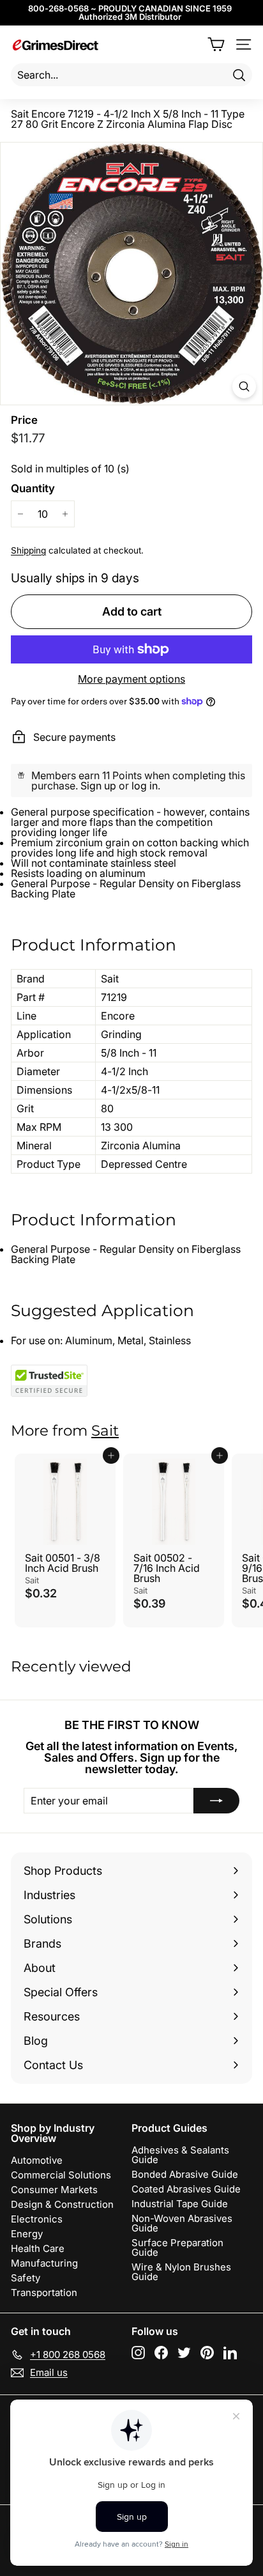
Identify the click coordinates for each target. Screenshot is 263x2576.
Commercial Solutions (61, 2175)
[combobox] (131, 75)
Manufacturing (44, 2263)
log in (145, 786)
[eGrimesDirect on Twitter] (184, 2353)
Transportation (44, 2293)
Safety (26, 2278)
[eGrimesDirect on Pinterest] (207, 2353)
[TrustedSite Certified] (49, 1381)
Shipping (28, 550)
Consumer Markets (54, 2190)
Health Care (38, 2248)
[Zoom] (244, 386)
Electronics (37, 2219)
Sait (105, 1431)
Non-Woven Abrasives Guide (182, 2223)
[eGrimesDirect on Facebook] (161, 2353)
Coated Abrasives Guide (186, 2189)
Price (24, 420)
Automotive (37, 2160)
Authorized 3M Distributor (130, 17)
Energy (27, 2234)
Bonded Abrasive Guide (185, 2174)
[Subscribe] (216, 1801)
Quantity (33, 489)
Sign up (98, 786)
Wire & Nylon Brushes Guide (181, 2272)
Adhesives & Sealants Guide (180, 2155)
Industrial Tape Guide (180, 2204)
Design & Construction (62, 2204)
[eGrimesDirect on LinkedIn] (230, 2353)
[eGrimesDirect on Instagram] (138, 2353)
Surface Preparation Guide (177, 2247)
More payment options (131, 679)
